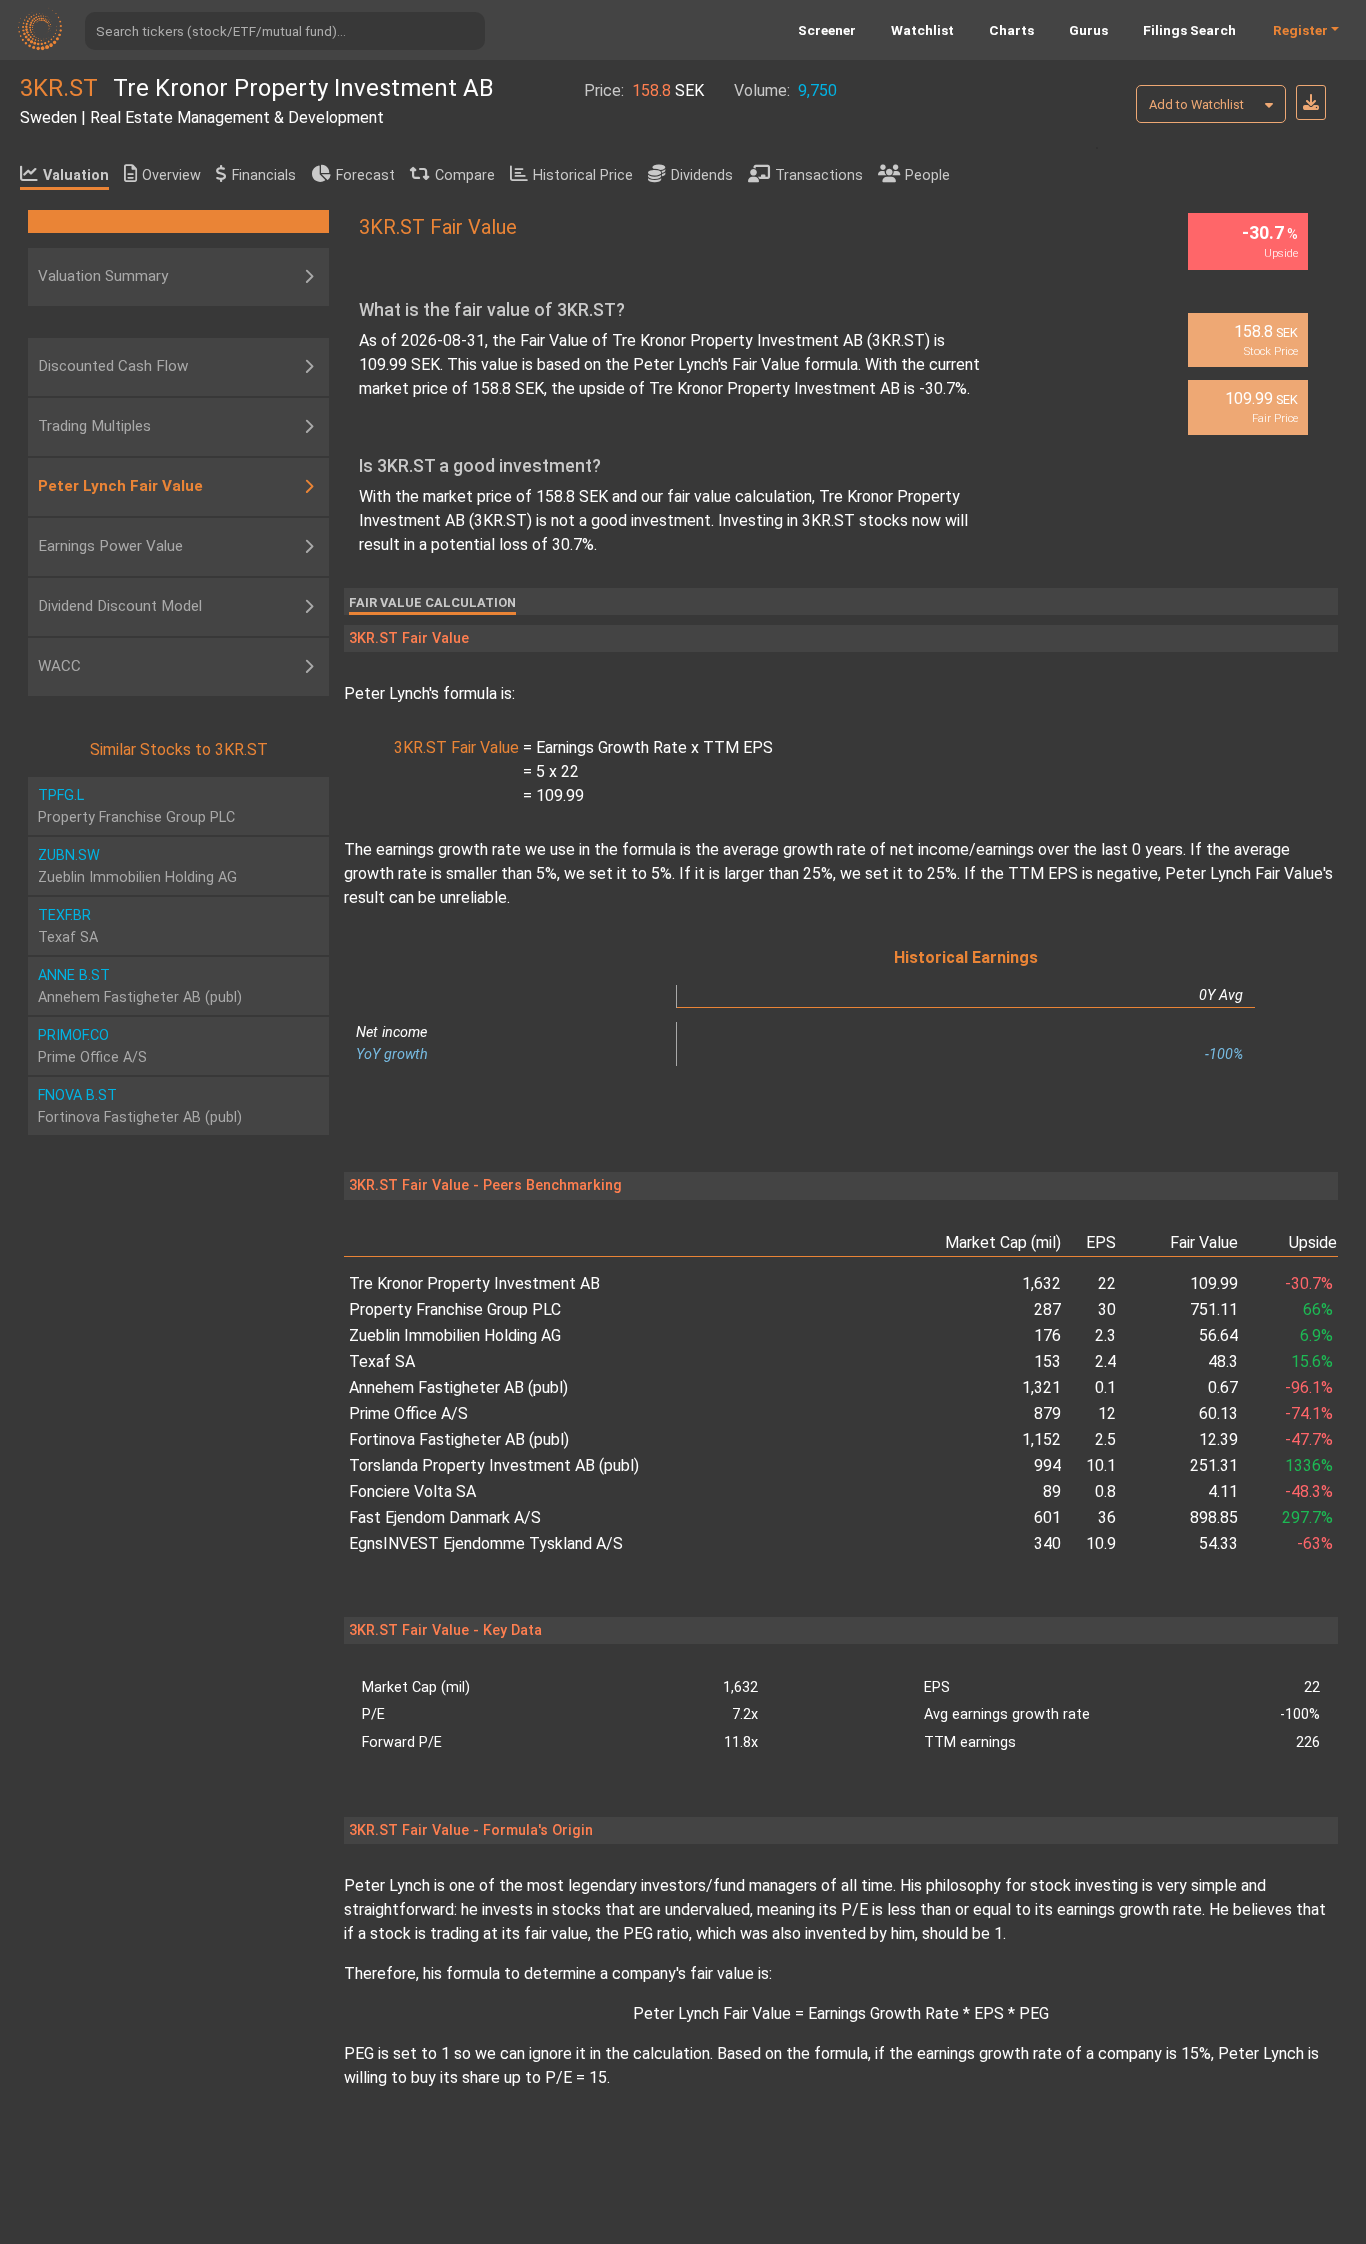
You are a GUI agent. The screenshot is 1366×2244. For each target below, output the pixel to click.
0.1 (1105, 1387)
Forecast (365, 175)
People (927, 175)
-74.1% (1309, 1413)
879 (1047, 1413)
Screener (827, 30)
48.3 (1222, 1361)
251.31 (1213, 1465)
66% (1318, 1309)
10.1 (1101, 1465)
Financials (264, 175)
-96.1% (1309, 1387)
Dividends (702, 175)
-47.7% (1309, 1439)
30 (1107, 1309)
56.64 (1218, 1335)
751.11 (1213, 1309)
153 (1047, 1361)
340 (1047, 1543)
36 (1107, 1517)
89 (1052, 1491)
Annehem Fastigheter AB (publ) (458, 1387)
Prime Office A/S (408, 1413)
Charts (1011, 30)
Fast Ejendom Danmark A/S (445, 1517)
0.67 (1222, 1387)
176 (1047, 1335)
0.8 (1105, 1491)
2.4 (1105, 1361)
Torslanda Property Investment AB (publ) (494, 1465)
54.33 (1218, 1543)
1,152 (1041, 1439)
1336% (1309, 1465)
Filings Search (1189, 30)
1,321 (1041, 1387)
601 (1047, 1517)
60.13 (1218, 1413)
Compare (465, 175)
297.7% (1307, 1517)
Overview (171, 175)
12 (1107, 1413)
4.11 (1222, 1491)
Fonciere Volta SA (412, 1491)
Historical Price (583, 175)
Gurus (1088, 30)
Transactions (819, 175)
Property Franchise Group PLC (455, 1309)
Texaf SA (382, 1361)
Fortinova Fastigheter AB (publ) (459, 1439)
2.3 (1105, 1335)
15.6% (1312, 1361)
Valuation (76, 175)
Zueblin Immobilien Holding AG (455, 1335)
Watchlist (922, 30)
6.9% (1316, 1335)
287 (1047, 1309)
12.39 (1218, 1439)
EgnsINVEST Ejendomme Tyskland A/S (486, 1543)
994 (1047, 1465)
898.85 (1213, 1517)
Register (1300, 30)
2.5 (1105, 1439)
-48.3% (1309, 1491)
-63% (1315, 1543)
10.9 (1101, 1543)
